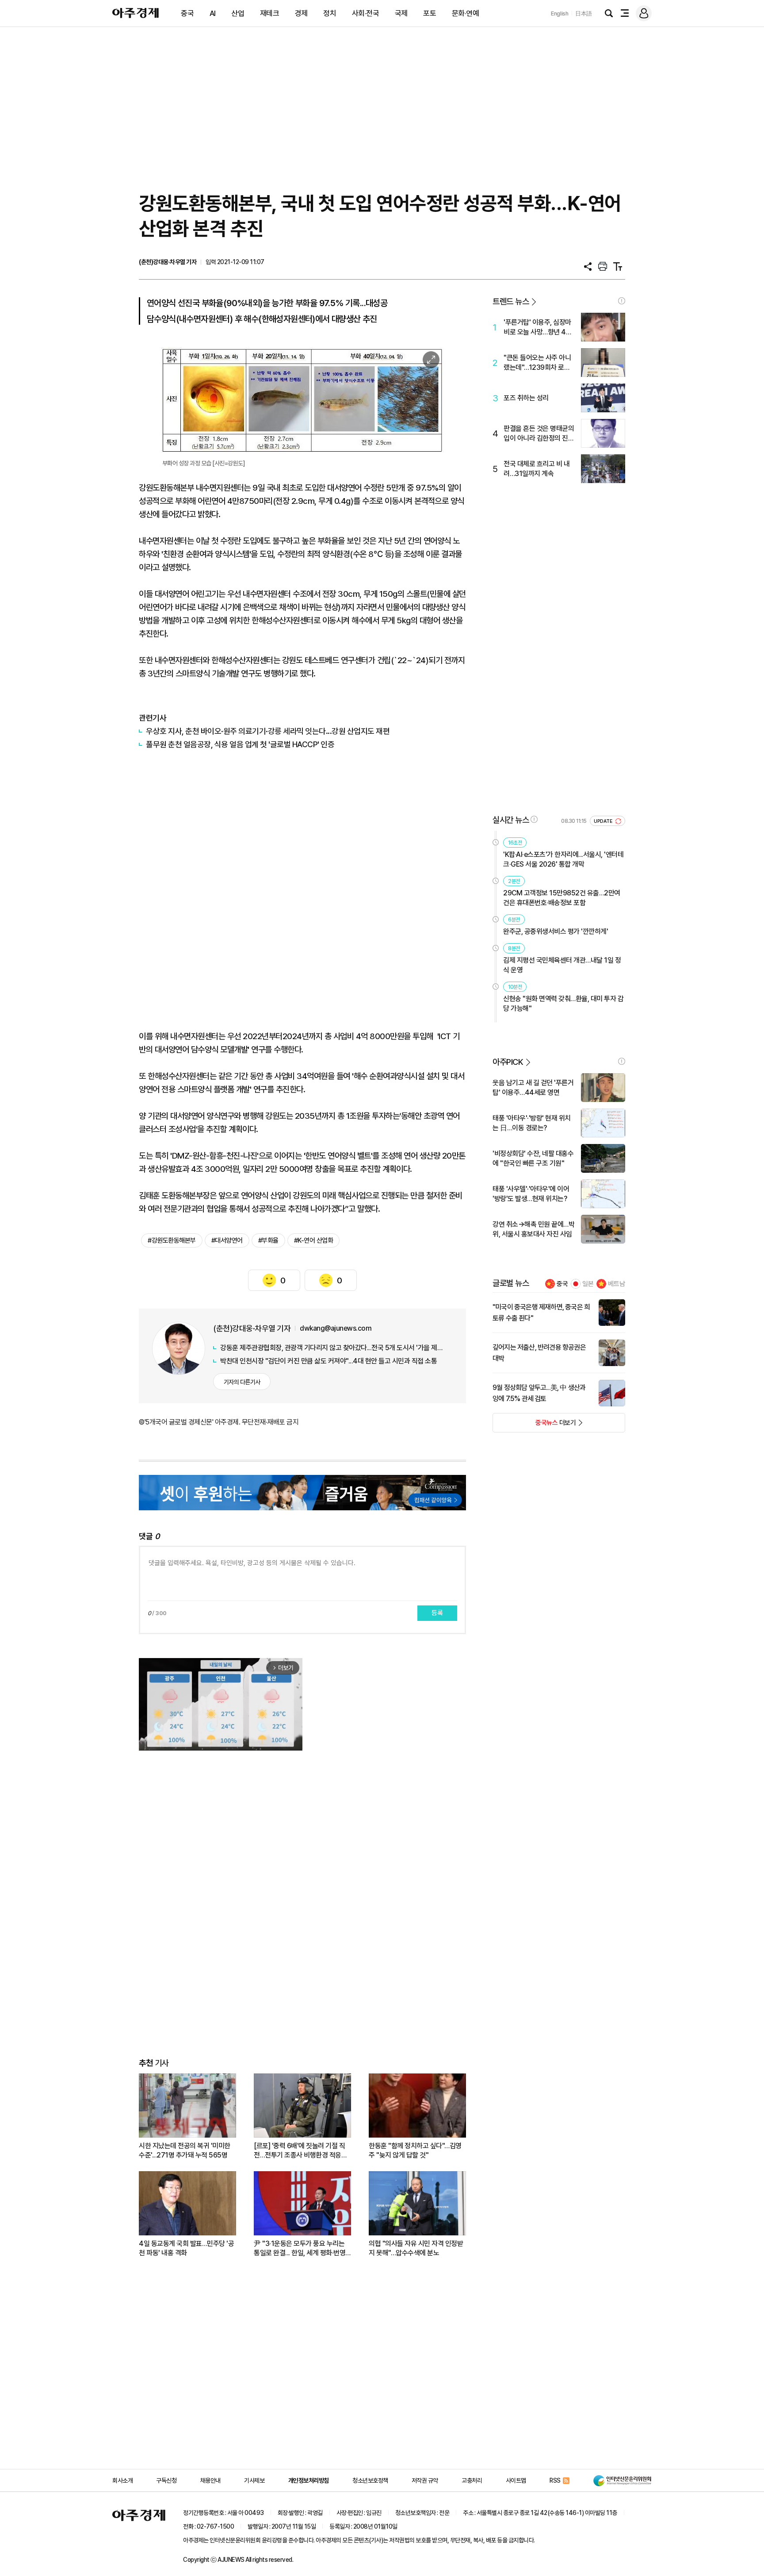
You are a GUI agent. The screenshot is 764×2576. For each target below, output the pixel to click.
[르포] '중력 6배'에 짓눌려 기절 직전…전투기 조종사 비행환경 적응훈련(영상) (300, 2151)
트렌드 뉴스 (511, 301)
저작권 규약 (425, 2480)
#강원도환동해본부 (172, 1240)
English (560, 13)
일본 (588, 1284)
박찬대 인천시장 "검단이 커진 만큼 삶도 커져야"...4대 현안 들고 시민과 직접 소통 (329, 1361)
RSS (555, 2480)
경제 (301, 13)
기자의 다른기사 (242, 1382)
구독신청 (166, 2480)
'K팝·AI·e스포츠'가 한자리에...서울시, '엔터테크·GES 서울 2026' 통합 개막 (563, 859)
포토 (430, 13)
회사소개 (122, 2480)
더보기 (534, 1425)
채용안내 (210, 2480)
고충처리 (472, 2480)
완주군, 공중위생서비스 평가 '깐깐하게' (556, 931)
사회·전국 (366, 13)
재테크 (270, 13)
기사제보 (254, 2480)
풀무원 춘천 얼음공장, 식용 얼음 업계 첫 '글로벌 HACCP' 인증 (240, 744)
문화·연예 (466, 13)
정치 (330, 13)
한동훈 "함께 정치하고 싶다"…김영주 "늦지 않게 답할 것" (415, 2150)
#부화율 (268, 1240)
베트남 (617, 1284)
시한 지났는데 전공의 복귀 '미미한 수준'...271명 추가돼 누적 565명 (185, 2150)
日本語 (584, 13)
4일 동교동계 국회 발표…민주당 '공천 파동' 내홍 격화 (186, 2248)
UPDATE (604, 821)
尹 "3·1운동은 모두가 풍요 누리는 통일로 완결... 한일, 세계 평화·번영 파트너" (300, 2248)
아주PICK (508, 1062)
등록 (437, 1613)
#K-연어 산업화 (314, 1240)
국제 (401, 13)
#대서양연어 (227, 1240)
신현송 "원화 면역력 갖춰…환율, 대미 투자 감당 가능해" (563, 1004)
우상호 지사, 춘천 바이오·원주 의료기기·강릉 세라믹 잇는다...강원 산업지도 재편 (268, 731)
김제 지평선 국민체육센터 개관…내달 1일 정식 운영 (562, 965)
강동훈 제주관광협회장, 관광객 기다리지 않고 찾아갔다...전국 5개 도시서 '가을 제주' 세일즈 (334, 1348)
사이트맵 (516, 2480)
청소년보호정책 (370, 2480)
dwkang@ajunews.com (336, 1328)
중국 (187, 13)
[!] (622, 301)
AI (213, 13)
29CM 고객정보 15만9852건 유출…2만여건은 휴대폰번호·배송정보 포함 (562, 898)
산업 (238, 13)
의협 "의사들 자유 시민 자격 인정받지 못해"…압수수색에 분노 (416, 2248)
